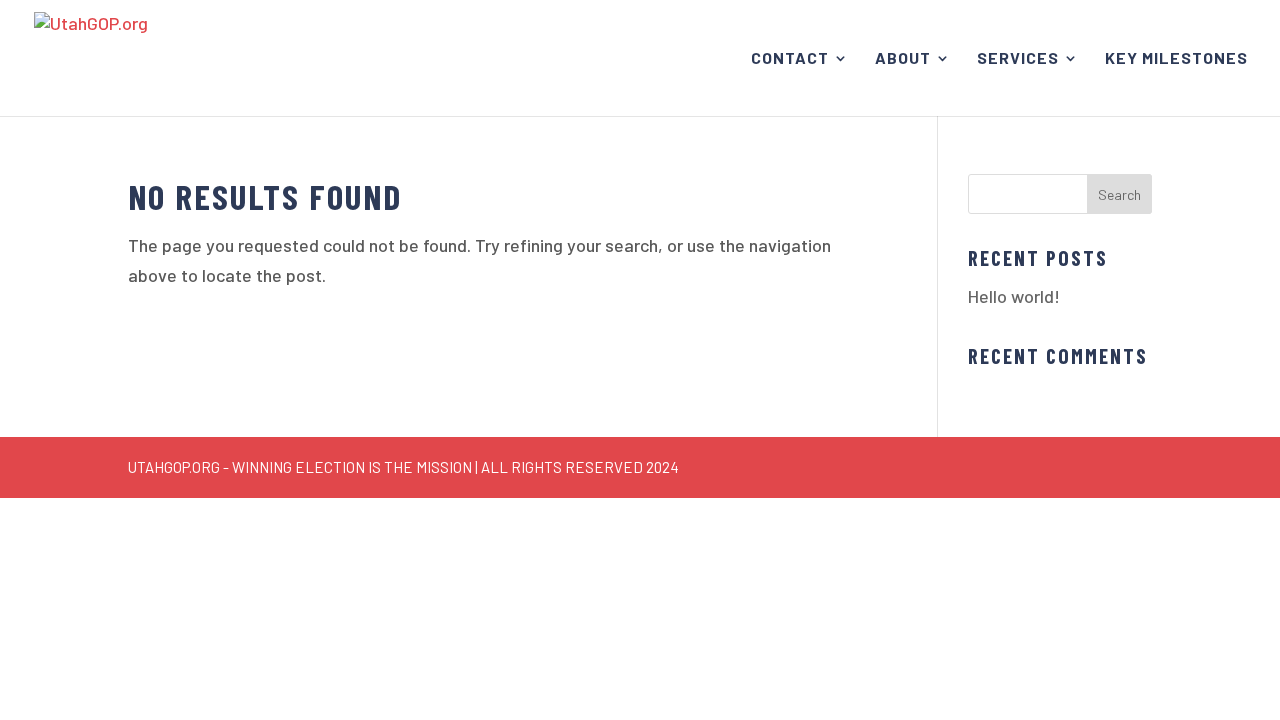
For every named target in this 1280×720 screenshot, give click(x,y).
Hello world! (1014, 296)
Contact (790, 59)
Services (1018, 59)
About (903, 59)
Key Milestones (1176, 59)
